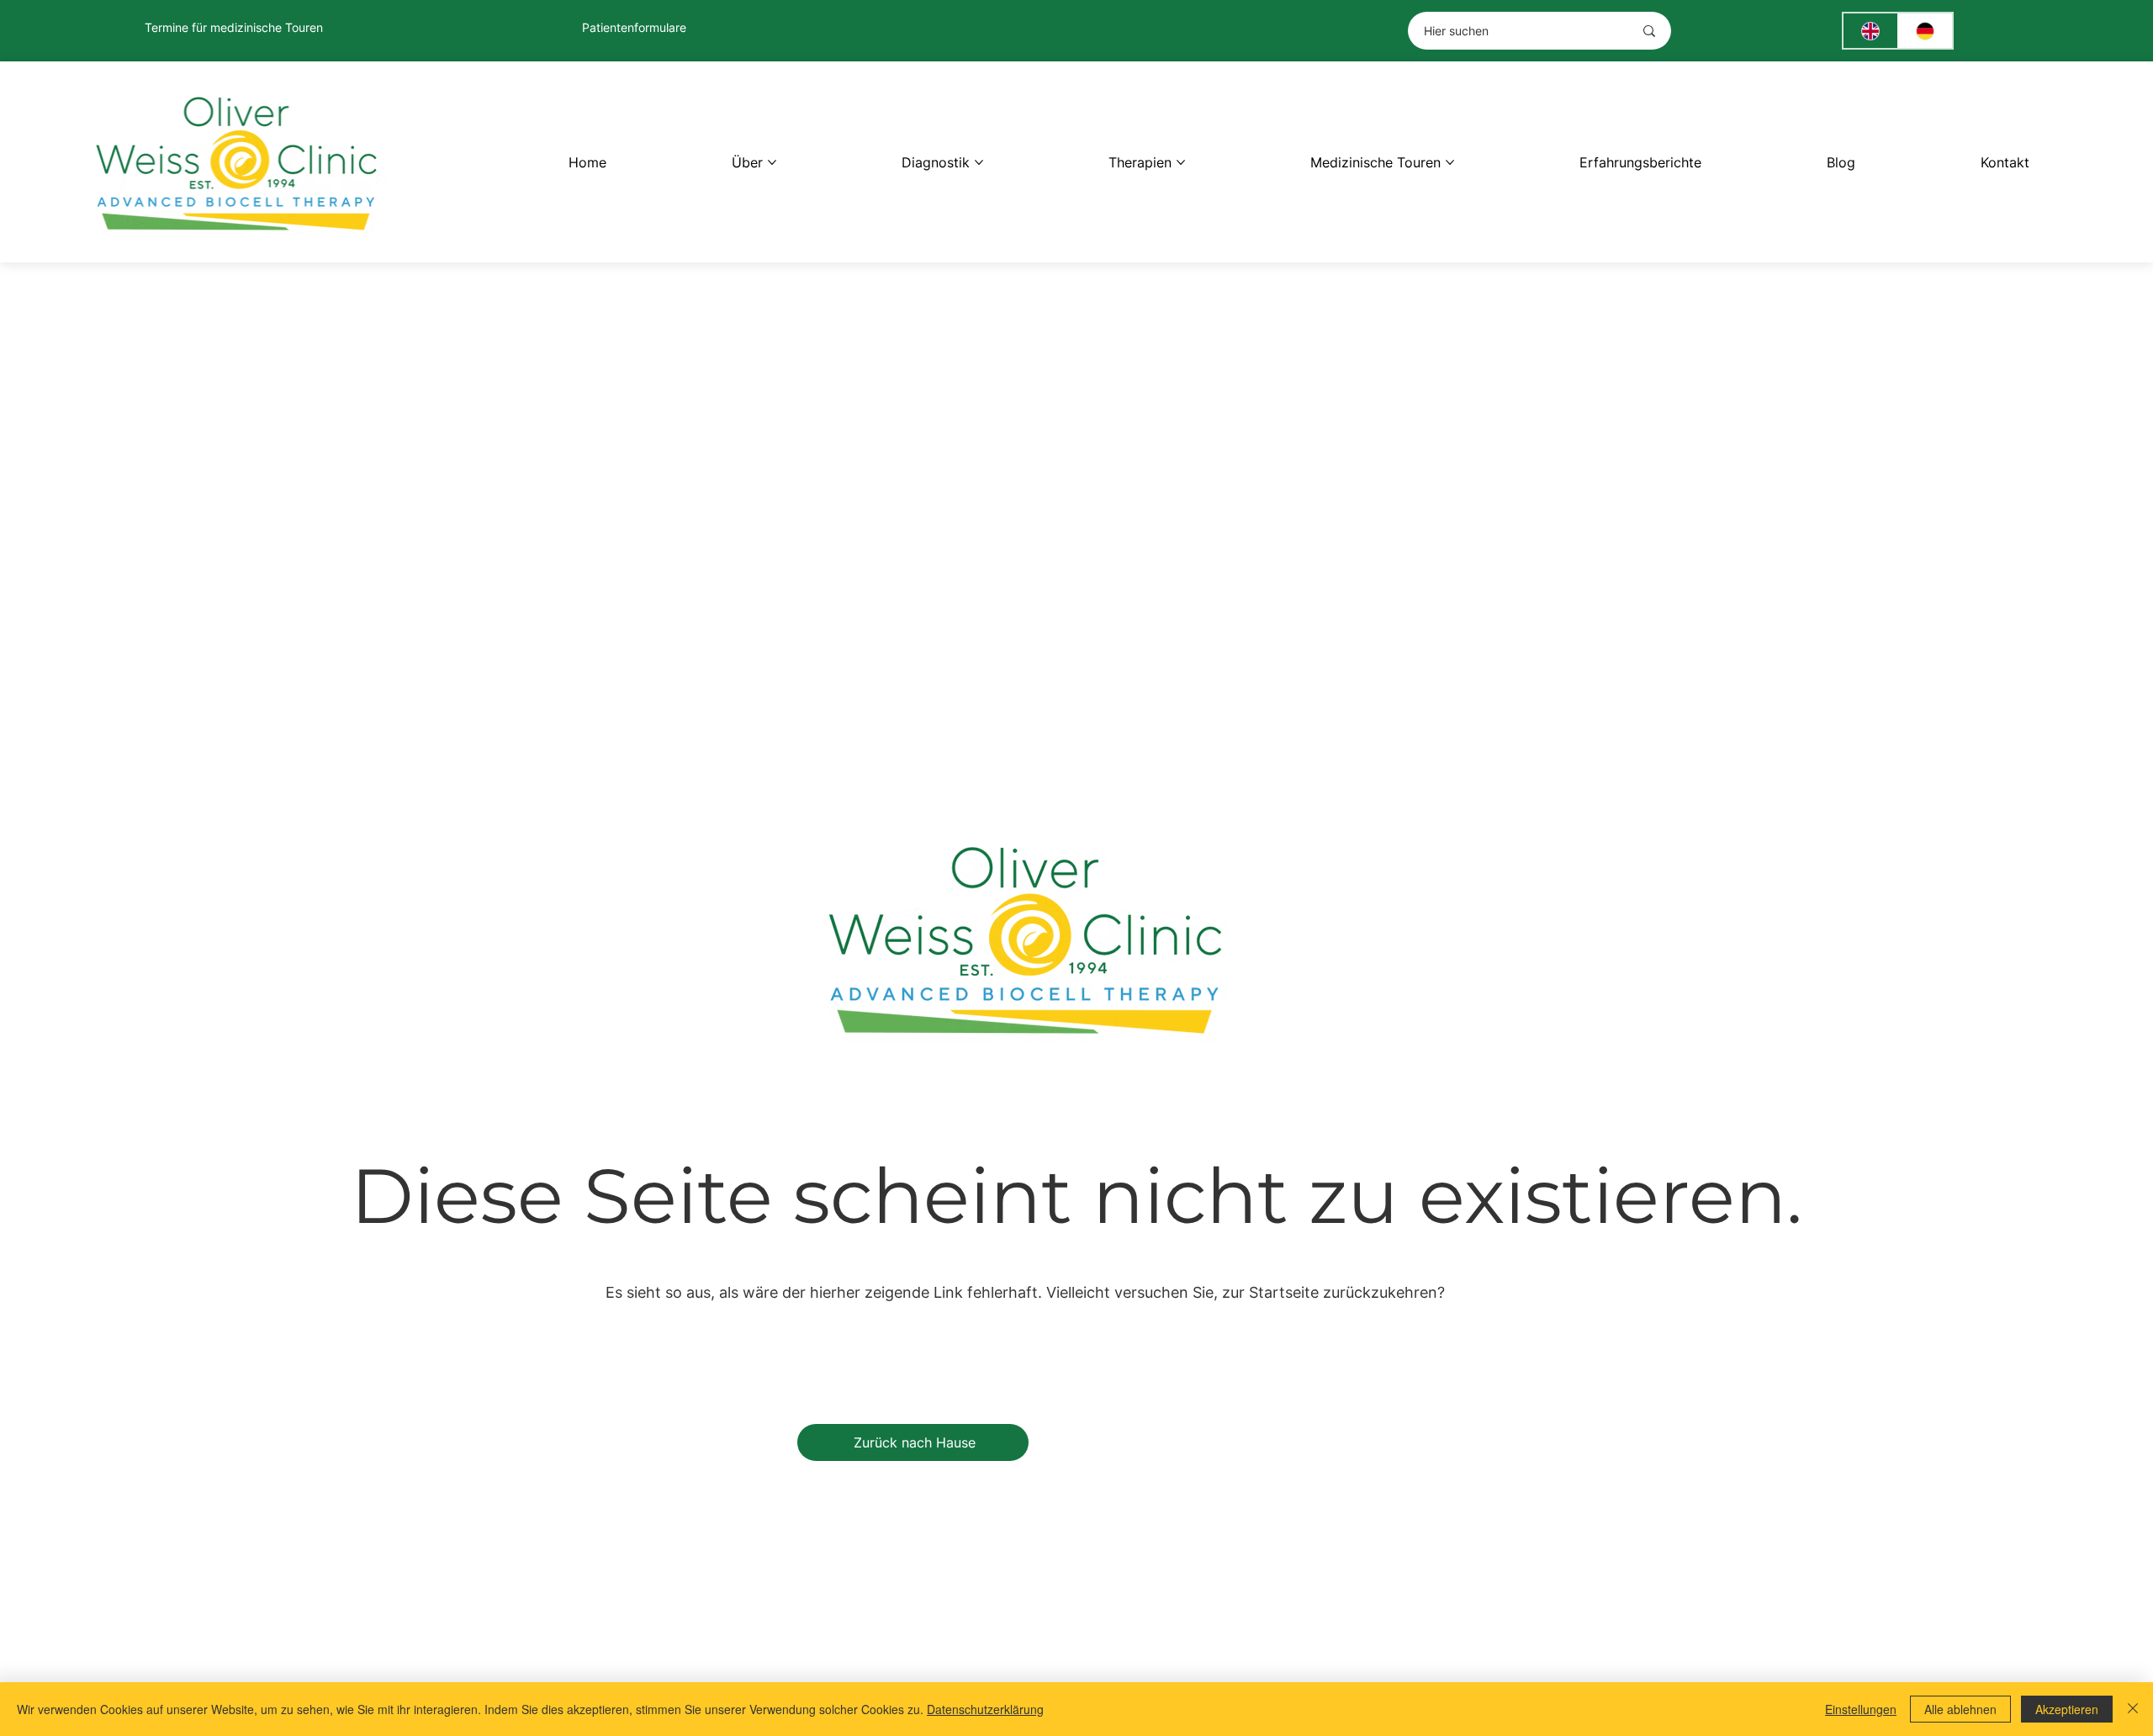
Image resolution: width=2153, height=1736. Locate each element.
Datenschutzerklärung (985, 1709)
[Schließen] (2133, 1709)
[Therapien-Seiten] (1181, 162)
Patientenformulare (634, 27)
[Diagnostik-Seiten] (979, 162)
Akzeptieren (2067, 1709)
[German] (1925, 31)
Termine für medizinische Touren (234, 27)
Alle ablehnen (1960, 1709)
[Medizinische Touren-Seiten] (1450, 162)
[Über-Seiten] (772, 162)
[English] (1870, 31)
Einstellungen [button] (1861, 1709)
